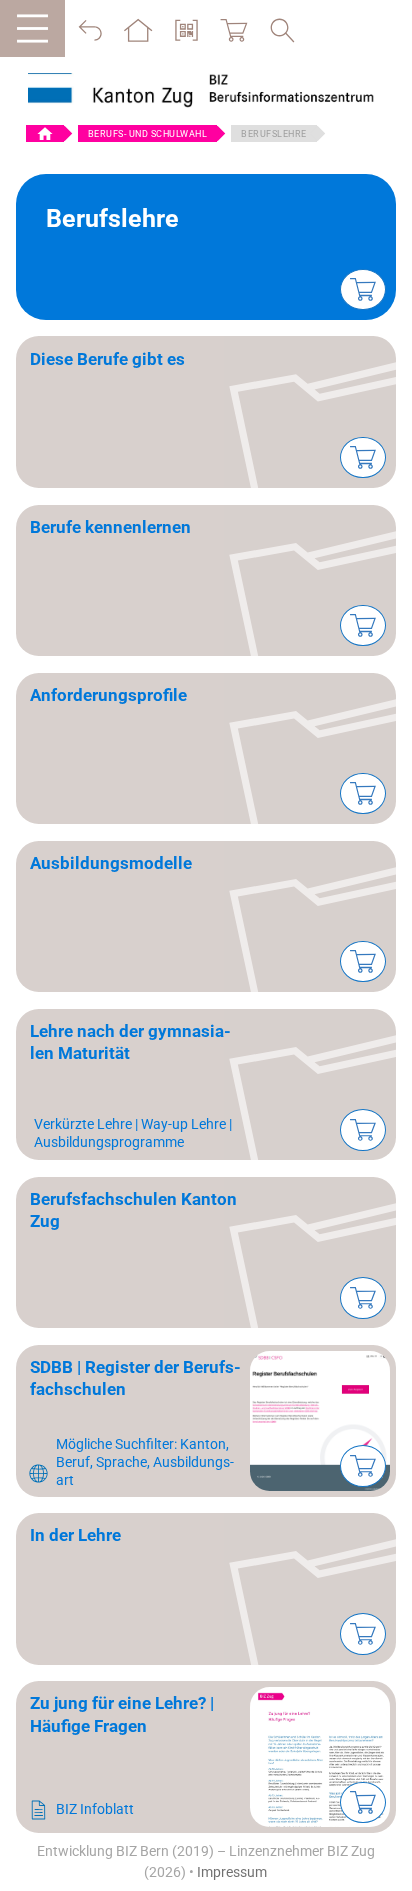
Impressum (232, 1872)
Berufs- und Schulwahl (148, 134)
